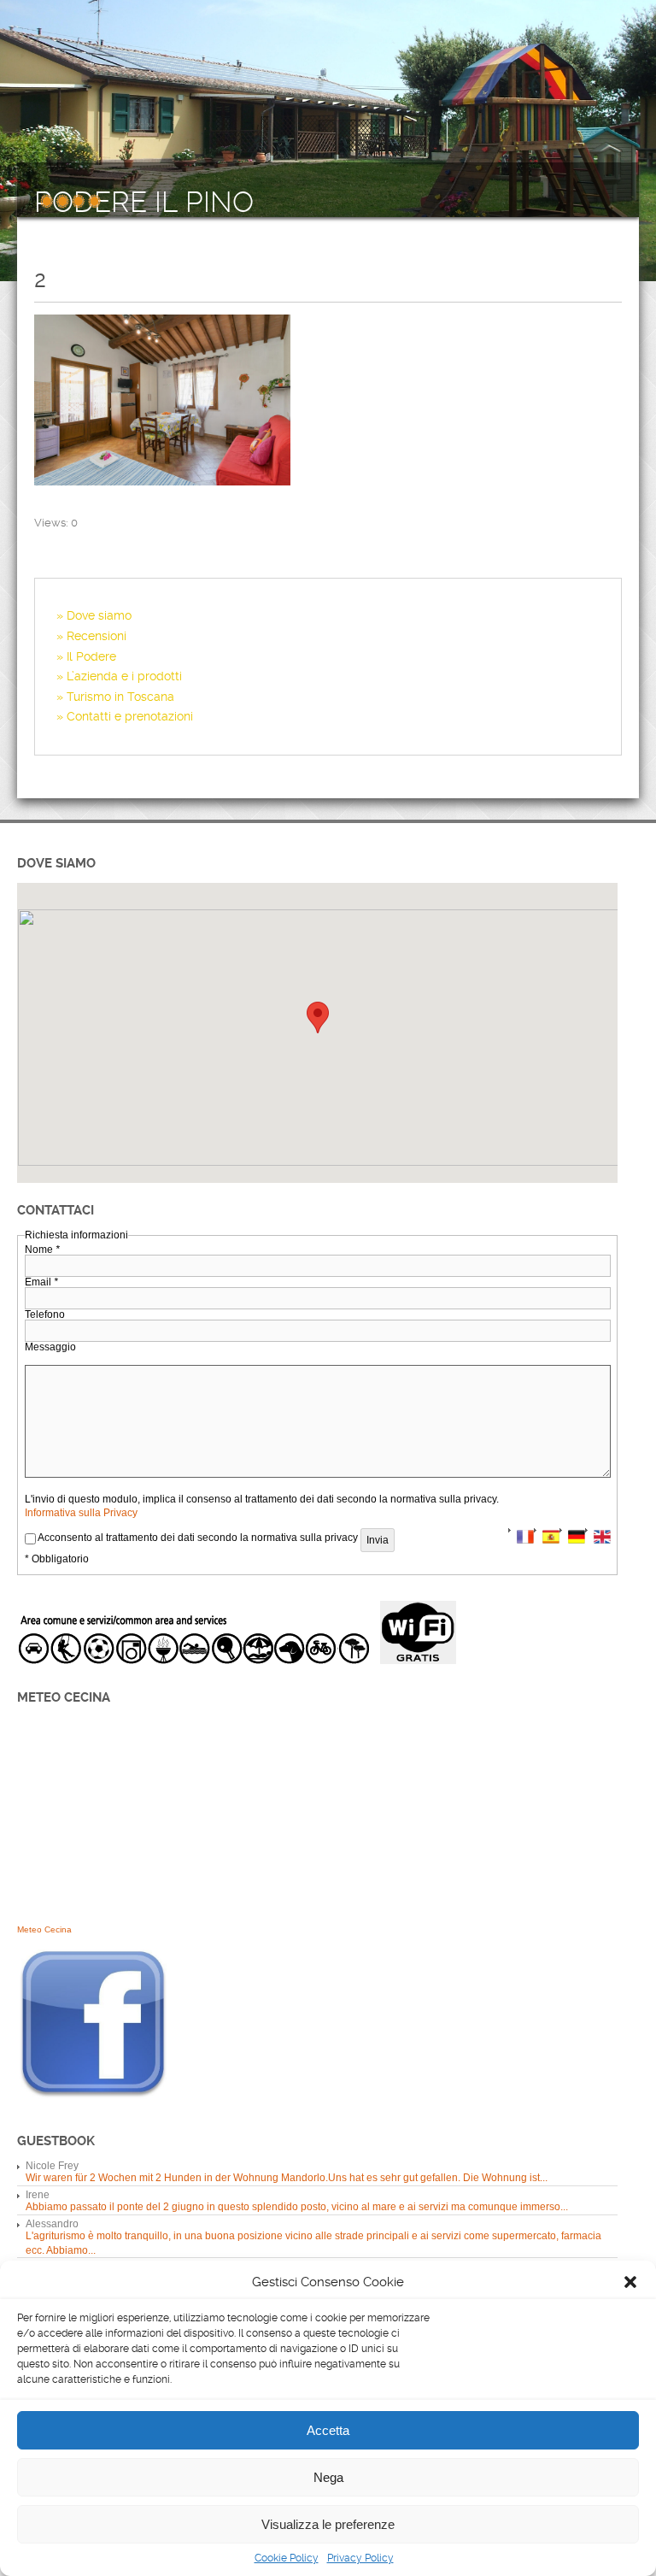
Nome (42, 1250)
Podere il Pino (144, 203)
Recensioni (97, 636)
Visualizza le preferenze (328, 2524)
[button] (630, 2282)
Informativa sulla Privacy (81, 1513)
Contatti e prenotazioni (130, 716)
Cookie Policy (287, 2558)
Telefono (45, 1314)
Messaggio (50, 1347)
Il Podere (91, 656)
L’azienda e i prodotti (124, 676)
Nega (328, 2477)
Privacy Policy (360, 2558)
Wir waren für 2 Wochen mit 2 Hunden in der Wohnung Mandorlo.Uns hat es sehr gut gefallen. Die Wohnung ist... (287, 2178)
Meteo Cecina (44, 1929)
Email (41, 1282)
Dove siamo (99, 615)
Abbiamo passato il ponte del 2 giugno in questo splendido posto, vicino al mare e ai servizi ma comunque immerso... (297, 2207)
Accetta (328, 2430)
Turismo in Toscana (120, 697)
